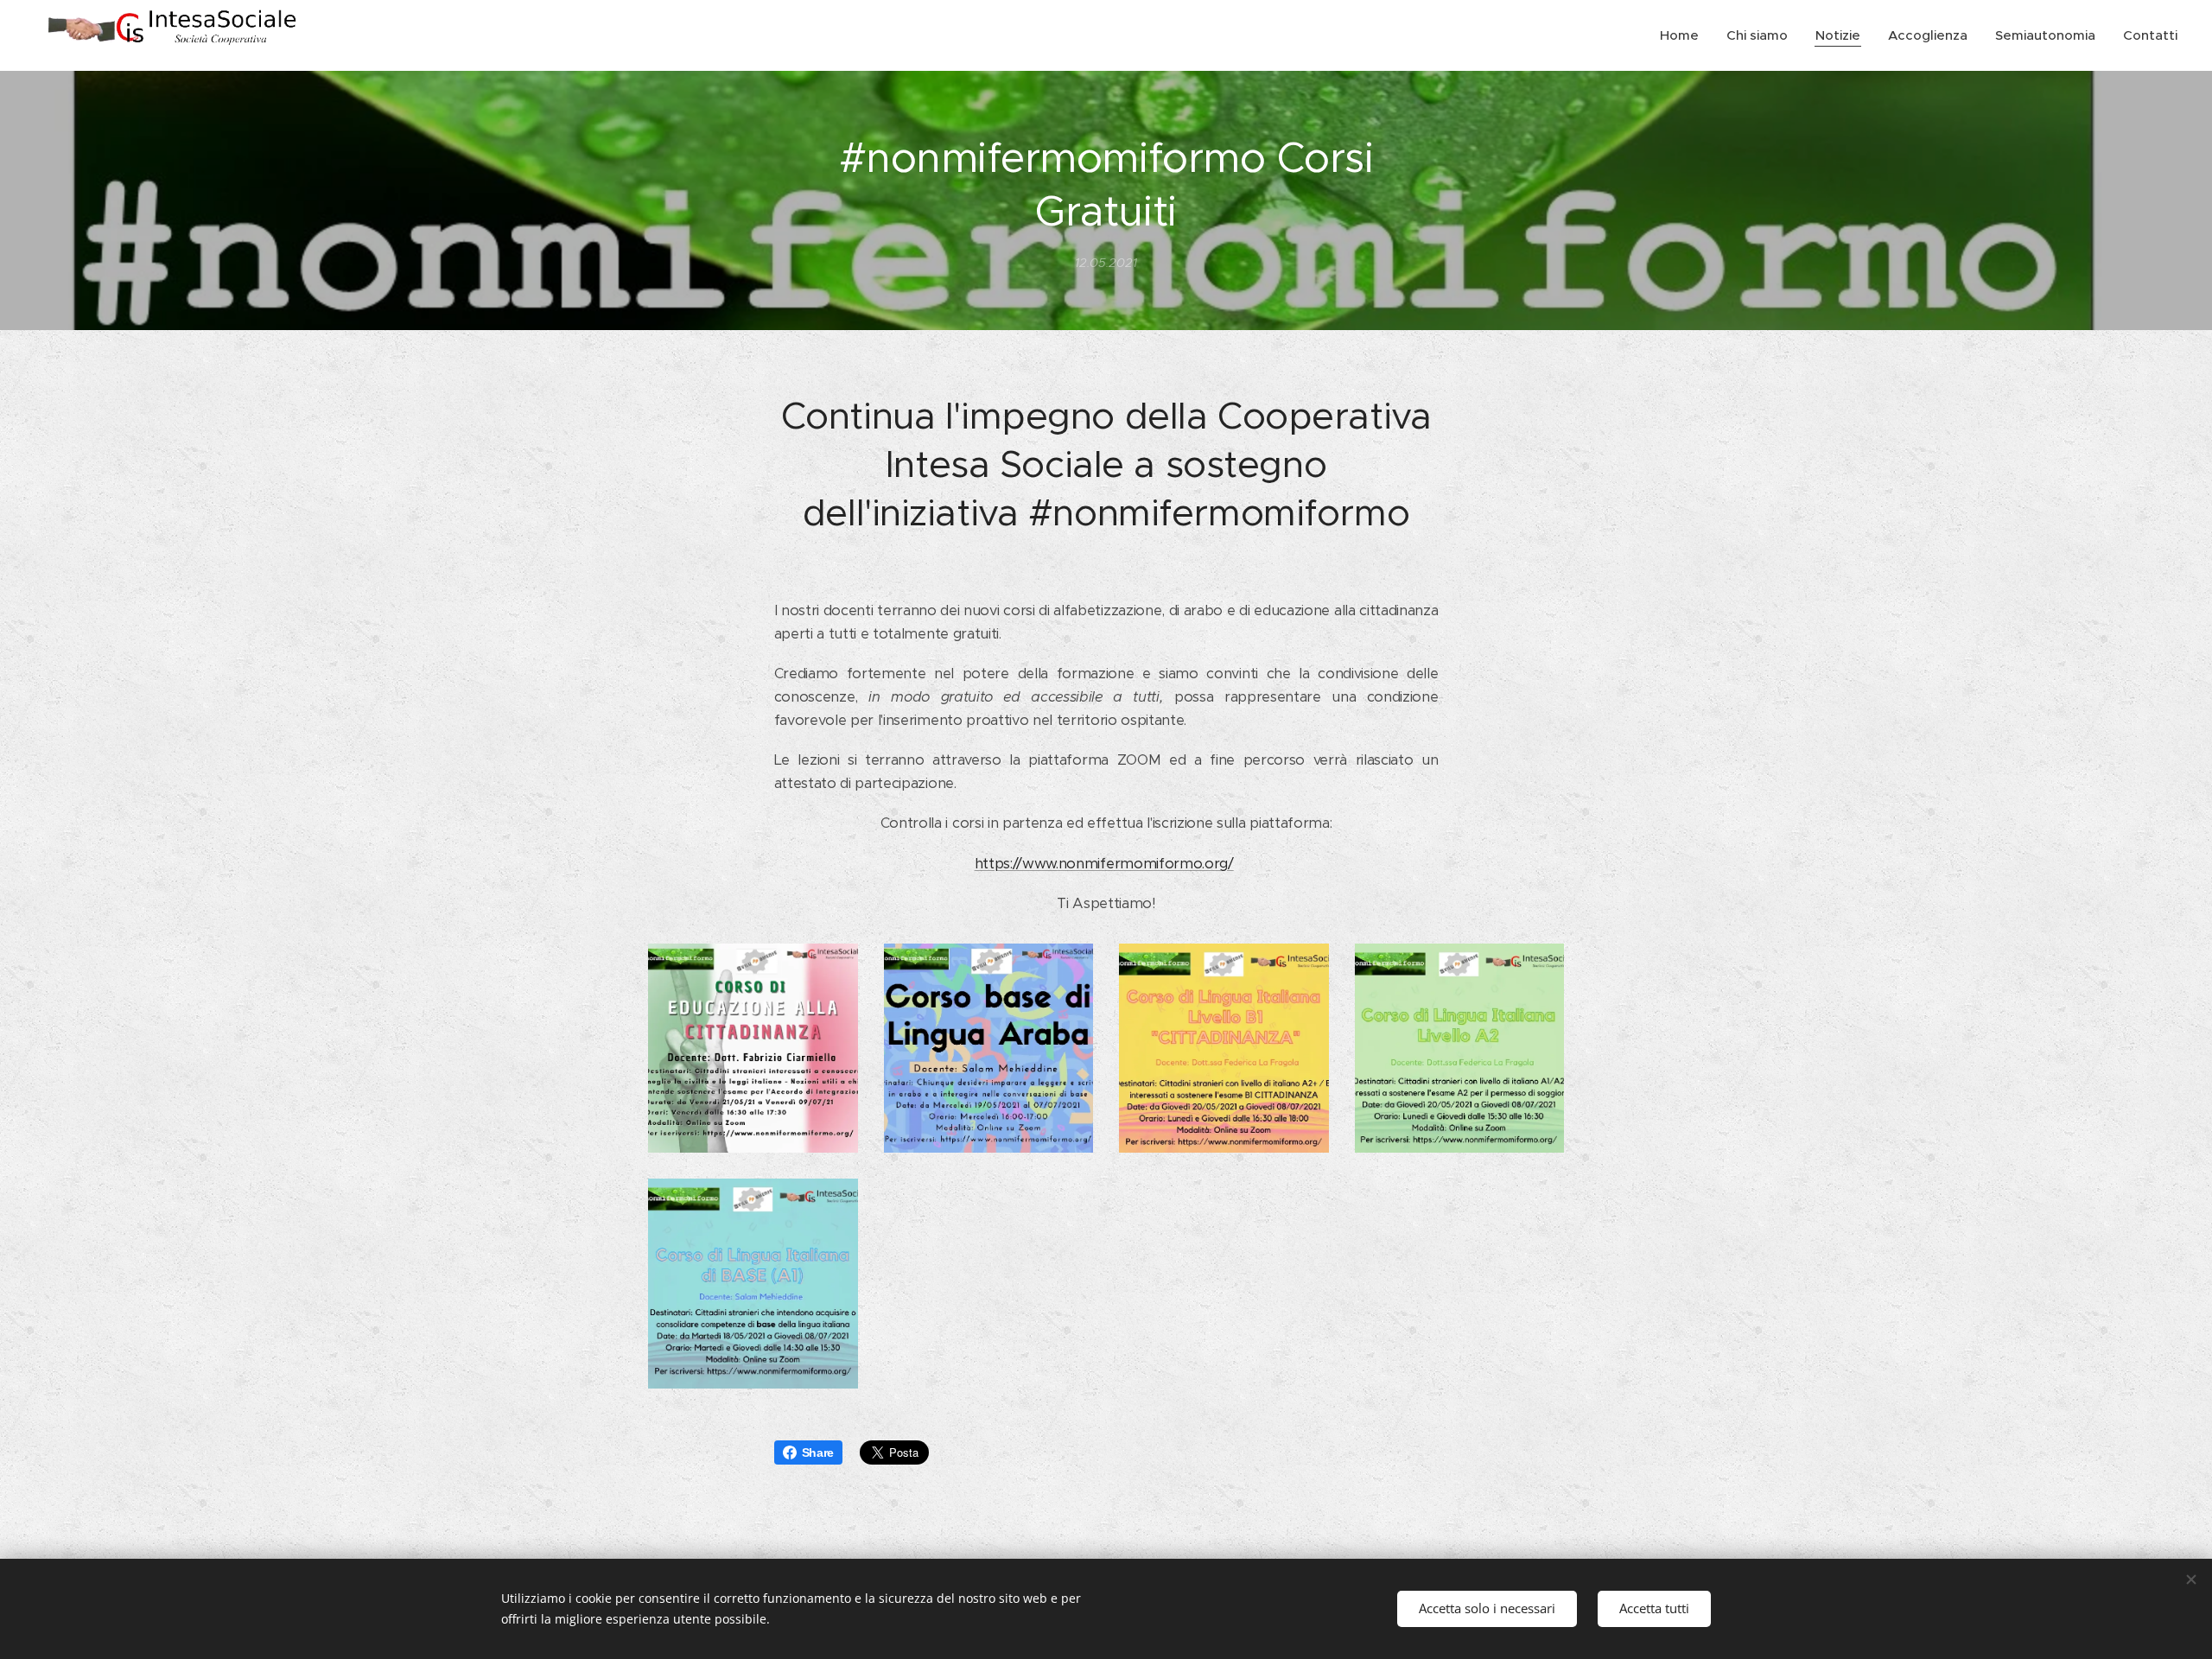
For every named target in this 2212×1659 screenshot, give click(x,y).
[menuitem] (1684, 35)
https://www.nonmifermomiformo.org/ (1104, 864)
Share (818, 1452)
